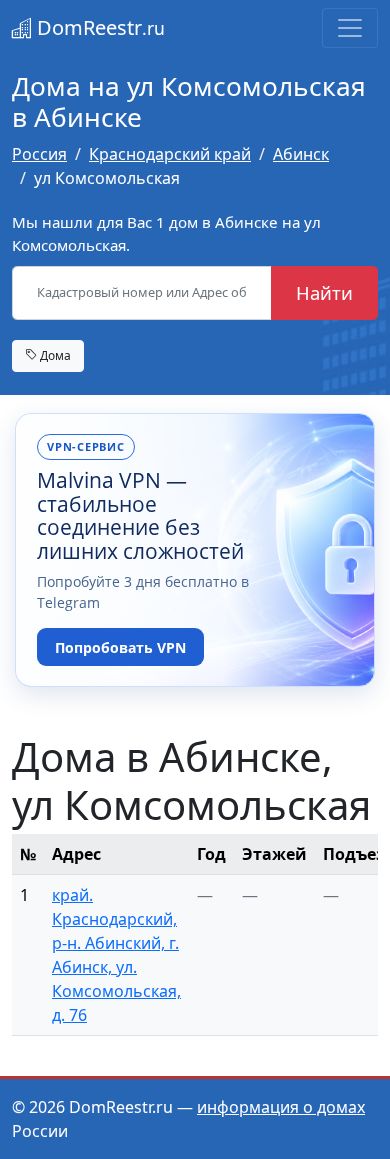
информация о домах (281, 1107)
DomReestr (98, 27)
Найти (324, 292)
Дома (54, 355)
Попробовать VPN (120, 647)
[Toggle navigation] (350, 28)
